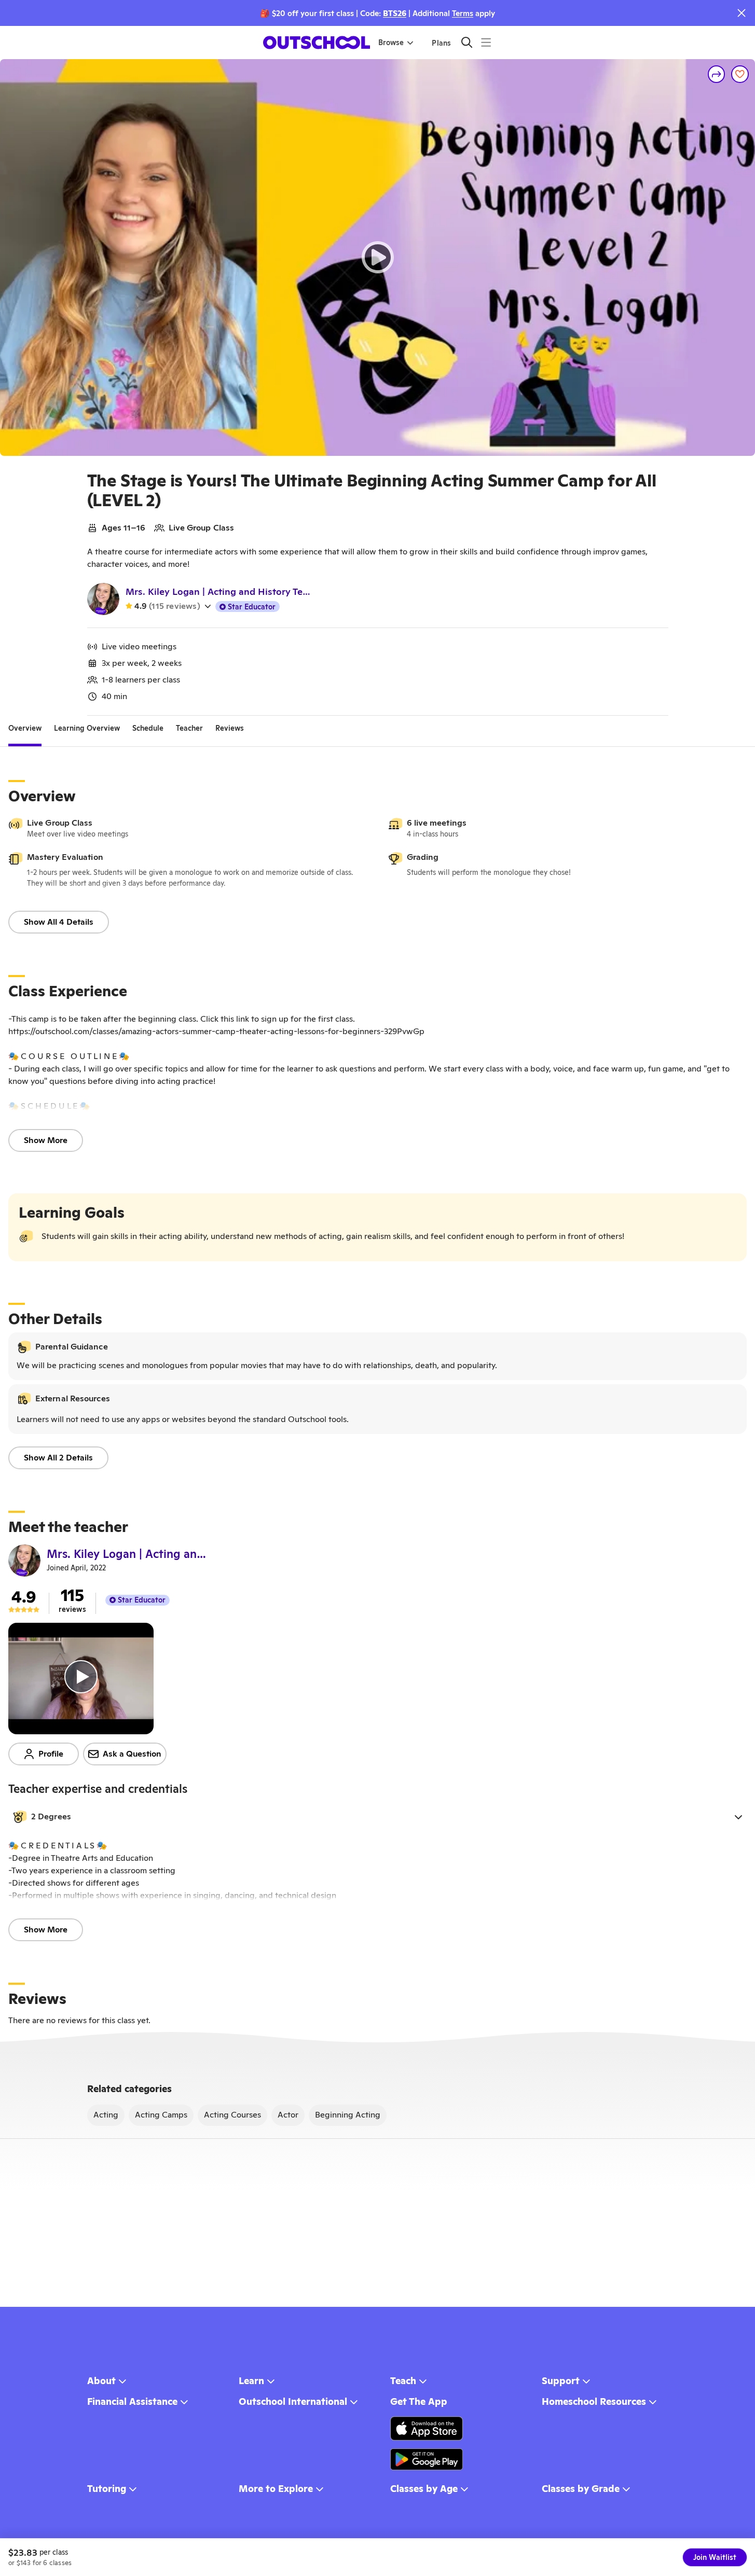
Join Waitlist (715, 2557)
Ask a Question (132, 1754)
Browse (391, 43)
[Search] (467, 42)
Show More (46, 1140)
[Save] (740, 74)
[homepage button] (317, 43)
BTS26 (395, 13)
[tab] (25, 728)
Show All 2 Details (58, 1458)
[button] (378, 1817)
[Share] (717, 74)
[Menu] (486, 42)
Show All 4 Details (59, 922)
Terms (463, 13)
